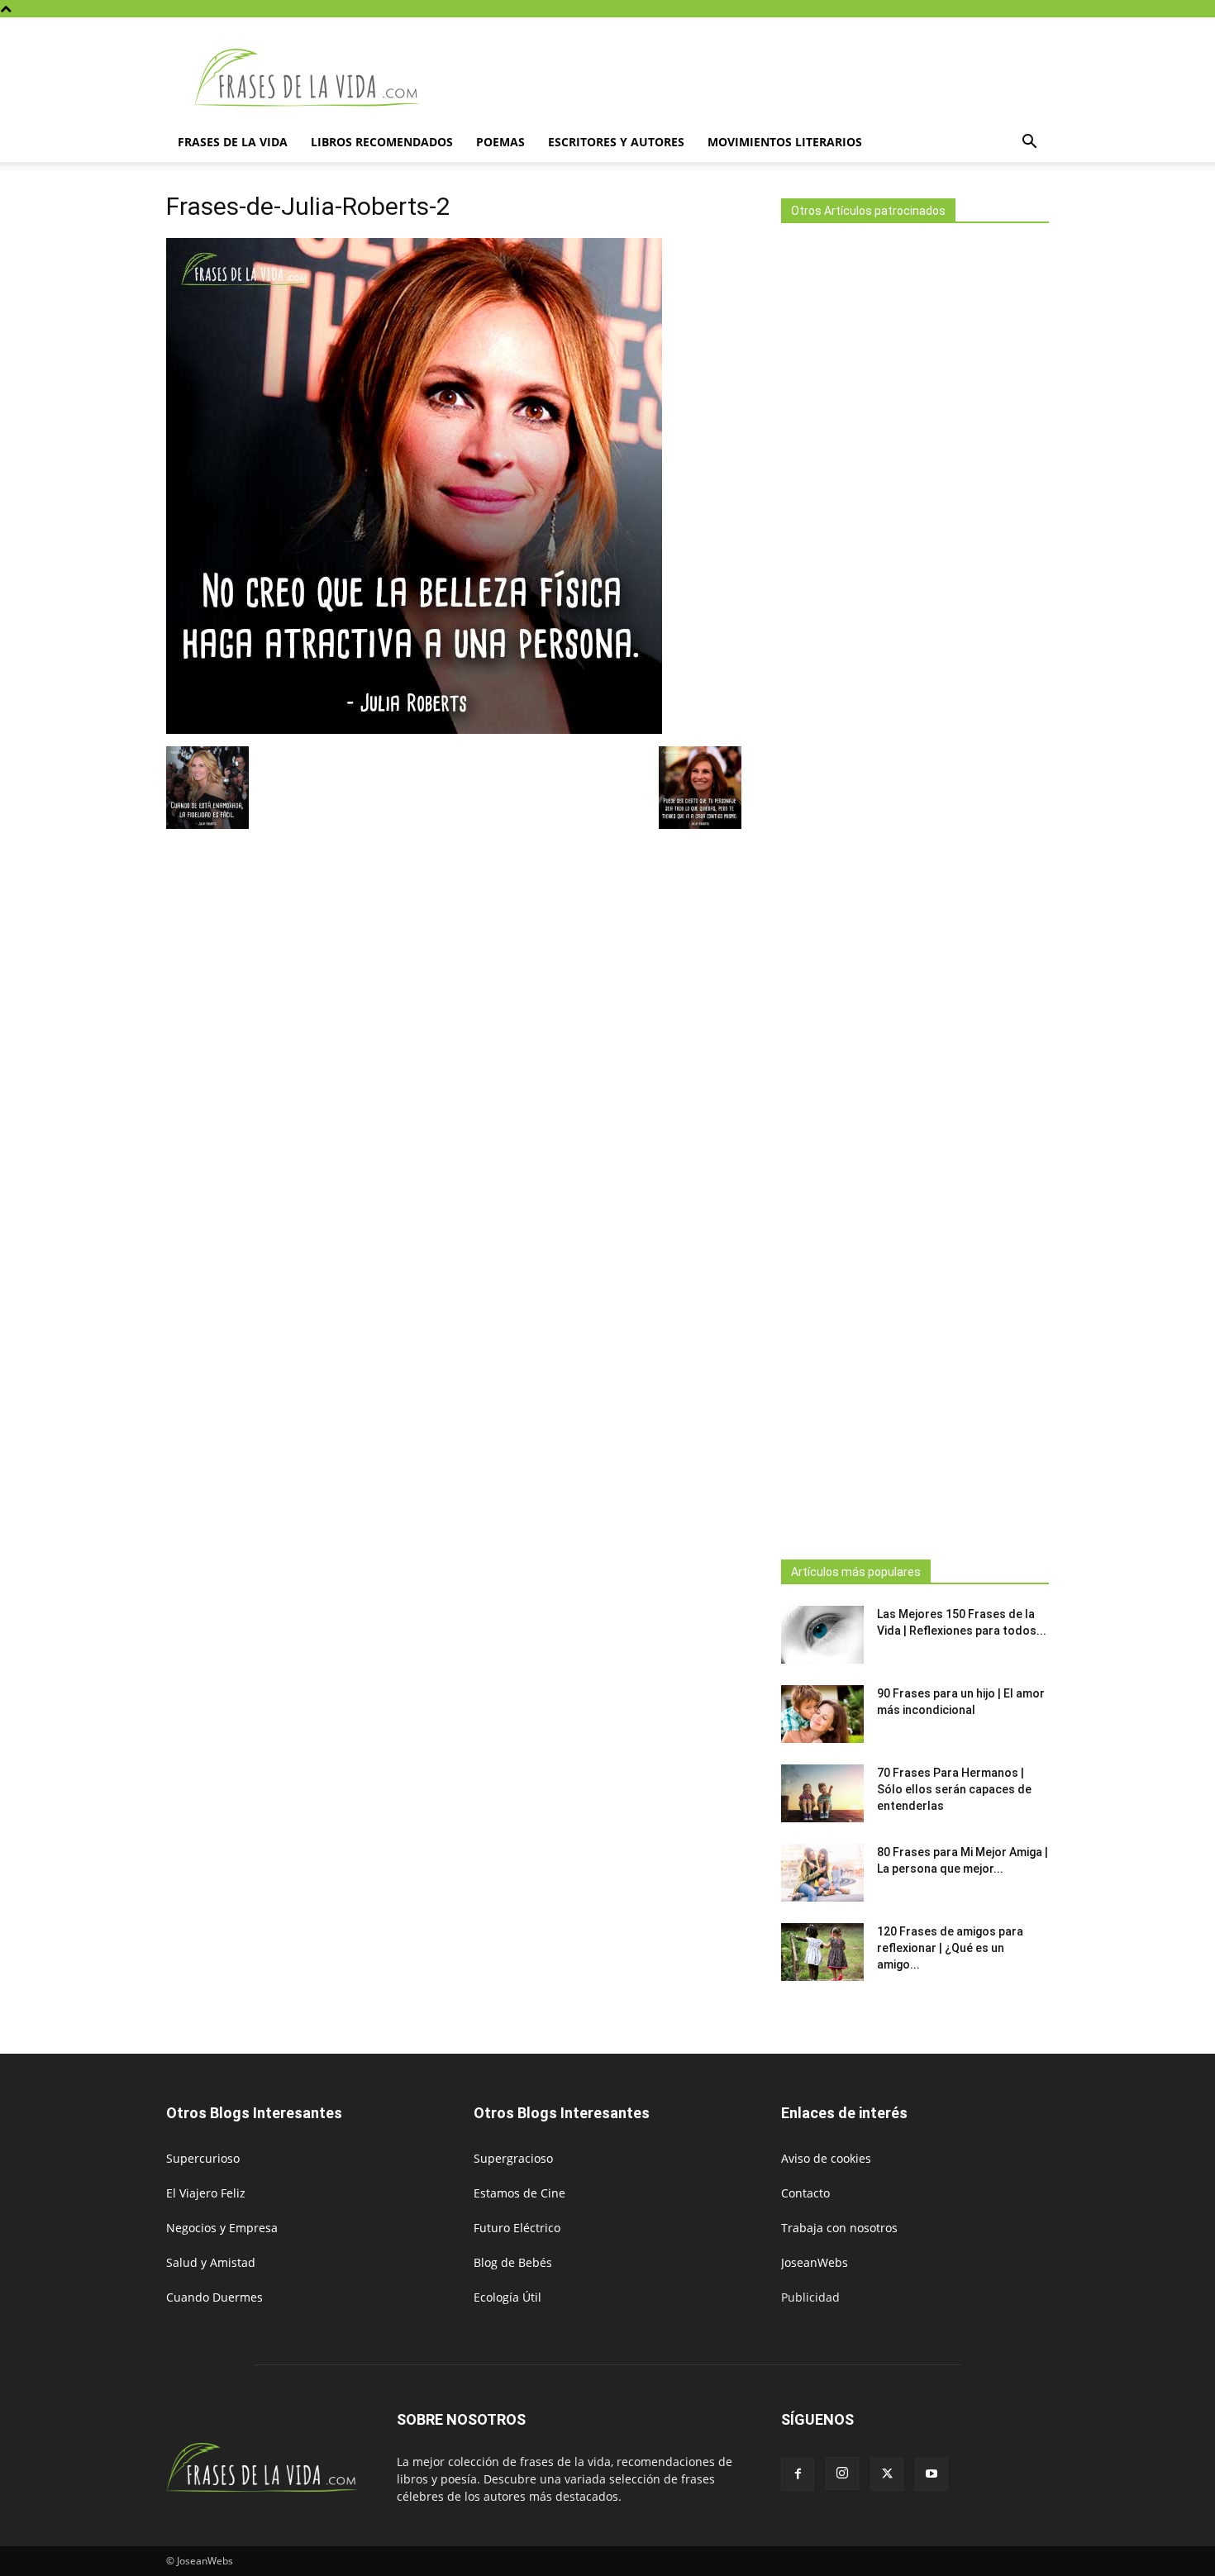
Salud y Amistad (211, 2262)
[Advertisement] (915, 886)
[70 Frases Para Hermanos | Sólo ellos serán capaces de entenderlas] (822, 1793)
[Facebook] (798, 2474)
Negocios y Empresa (222, 2228)
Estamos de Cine (519, 2193)
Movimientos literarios (785, 142)
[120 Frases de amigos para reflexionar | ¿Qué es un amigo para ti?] (822, 1952)
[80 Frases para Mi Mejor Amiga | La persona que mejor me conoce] (822, 1873)
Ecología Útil (507, 2297)
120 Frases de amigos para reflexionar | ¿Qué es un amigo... (950, 1948)
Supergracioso (513, 2158)
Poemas (500, 142)
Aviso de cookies (826, 2158)
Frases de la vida (233, 142)
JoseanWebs (815, 2262)
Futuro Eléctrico (517, 2228)
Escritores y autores (616, 142)
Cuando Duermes (214, 2297)
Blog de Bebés (513, 2262)
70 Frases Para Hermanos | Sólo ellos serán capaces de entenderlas (954, 1789)
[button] (1029, 143)
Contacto (805, 2193)
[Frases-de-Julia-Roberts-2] (414, 729)
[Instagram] (842, 2474)
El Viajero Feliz (206, 2193)
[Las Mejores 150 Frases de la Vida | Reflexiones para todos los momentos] (822, 1635)
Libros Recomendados (382, 142)
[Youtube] (931, 2474)
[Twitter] (887, 2474)
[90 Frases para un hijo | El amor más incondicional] (822, 1714)
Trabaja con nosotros (839, 2228)
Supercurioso (203, 2158)
